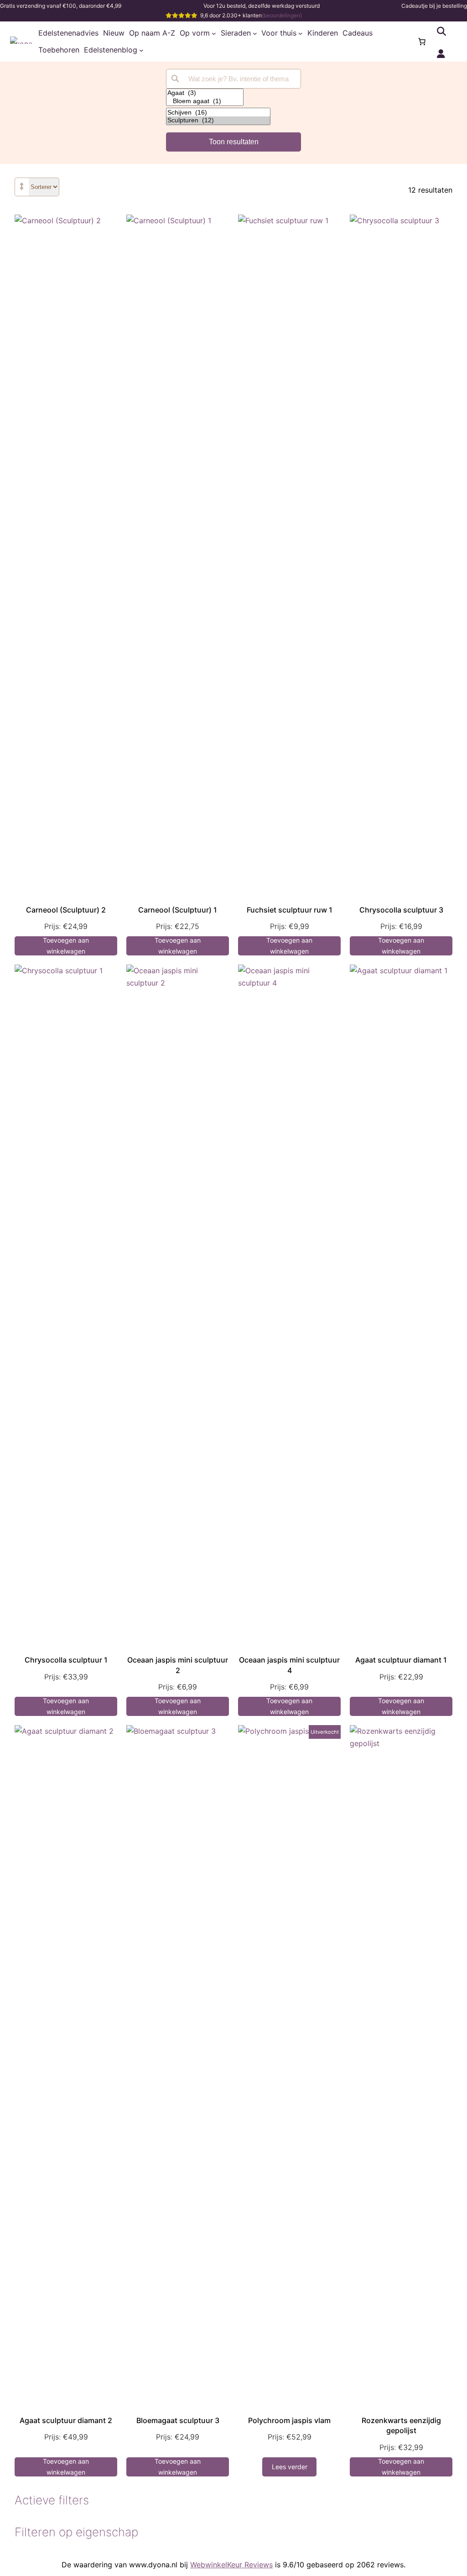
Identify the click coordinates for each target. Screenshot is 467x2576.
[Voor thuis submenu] (301, 33)
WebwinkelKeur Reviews (231, 2565)
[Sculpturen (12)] (218, 121)
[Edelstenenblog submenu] (141, 50)
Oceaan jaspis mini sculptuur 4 (289, 1665)
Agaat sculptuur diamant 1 (401, 1660)
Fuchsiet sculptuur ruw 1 (290, 910)
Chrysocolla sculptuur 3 (401, 910)
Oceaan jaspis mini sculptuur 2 (178, 1665)
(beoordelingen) (282, 15)
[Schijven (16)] (218, 113)
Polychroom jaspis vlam (289, 2420)
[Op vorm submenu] (214, 33)
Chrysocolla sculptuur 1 (66, 1660)
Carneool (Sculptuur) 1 (178, 910)
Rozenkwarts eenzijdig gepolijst (401, 2425)
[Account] (441, 54)
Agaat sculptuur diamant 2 (66, 2420)
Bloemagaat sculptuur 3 (178, 2420)
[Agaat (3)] (205, 93)
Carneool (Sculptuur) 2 (66, 910)
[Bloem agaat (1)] (205, 101)
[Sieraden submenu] (255, 33)
